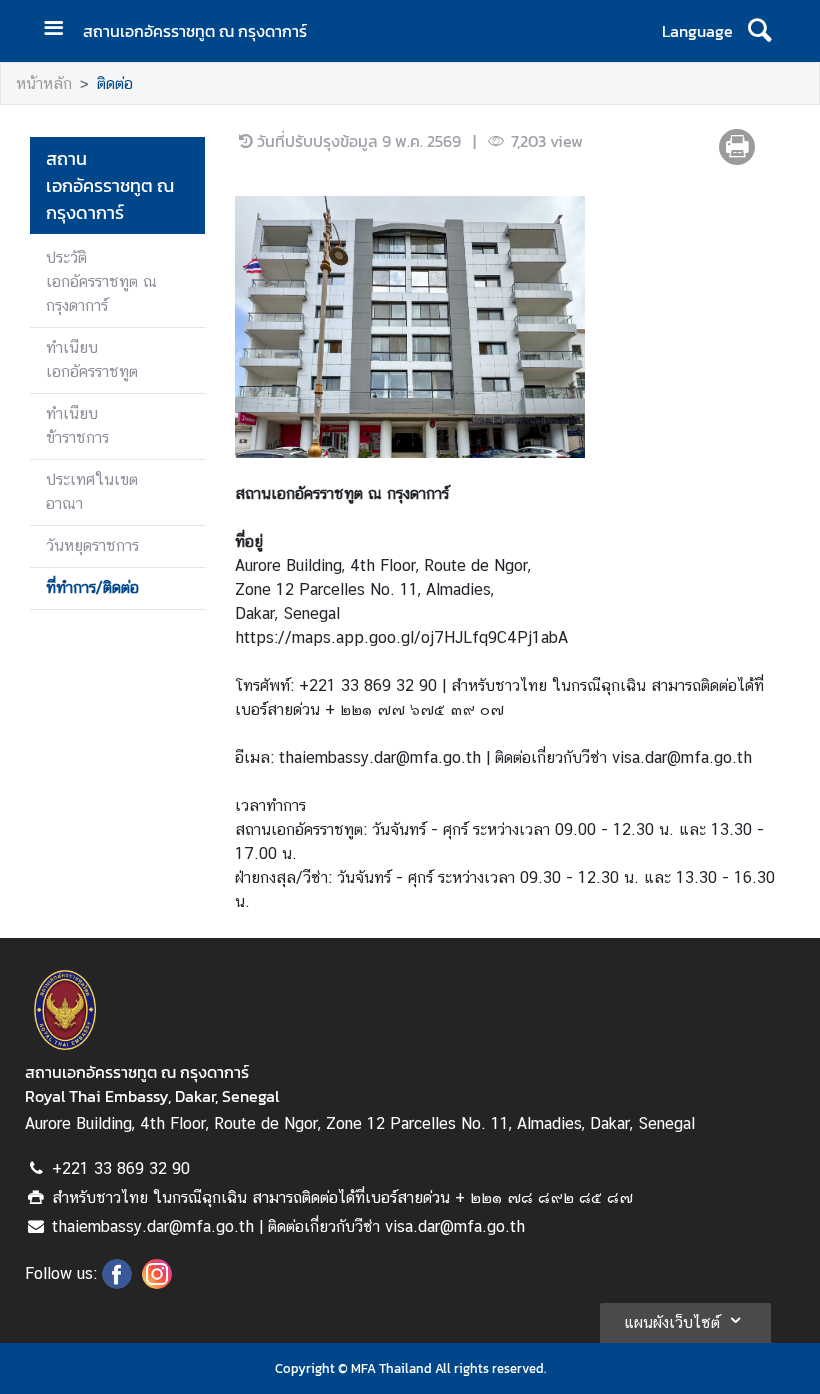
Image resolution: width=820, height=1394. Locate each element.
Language (697, 31)
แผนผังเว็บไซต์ (672, 1322)
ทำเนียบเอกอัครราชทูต (92, 359)
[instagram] (157, 1283)
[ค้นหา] (759, 31)
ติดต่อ (115, 83)
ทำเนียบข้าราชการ (77, 425)
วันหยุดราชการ (92, 545)
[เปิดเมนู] (61, 30)
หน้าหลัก (44, 83)
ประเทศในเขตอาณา (92, 491)
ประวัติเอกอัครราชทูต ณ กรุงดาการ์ (101, 281)
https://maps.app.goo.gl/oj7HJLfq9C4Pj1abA (401, 637)
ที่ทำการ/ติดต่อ (92, 587)
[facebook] (117, 1283)
